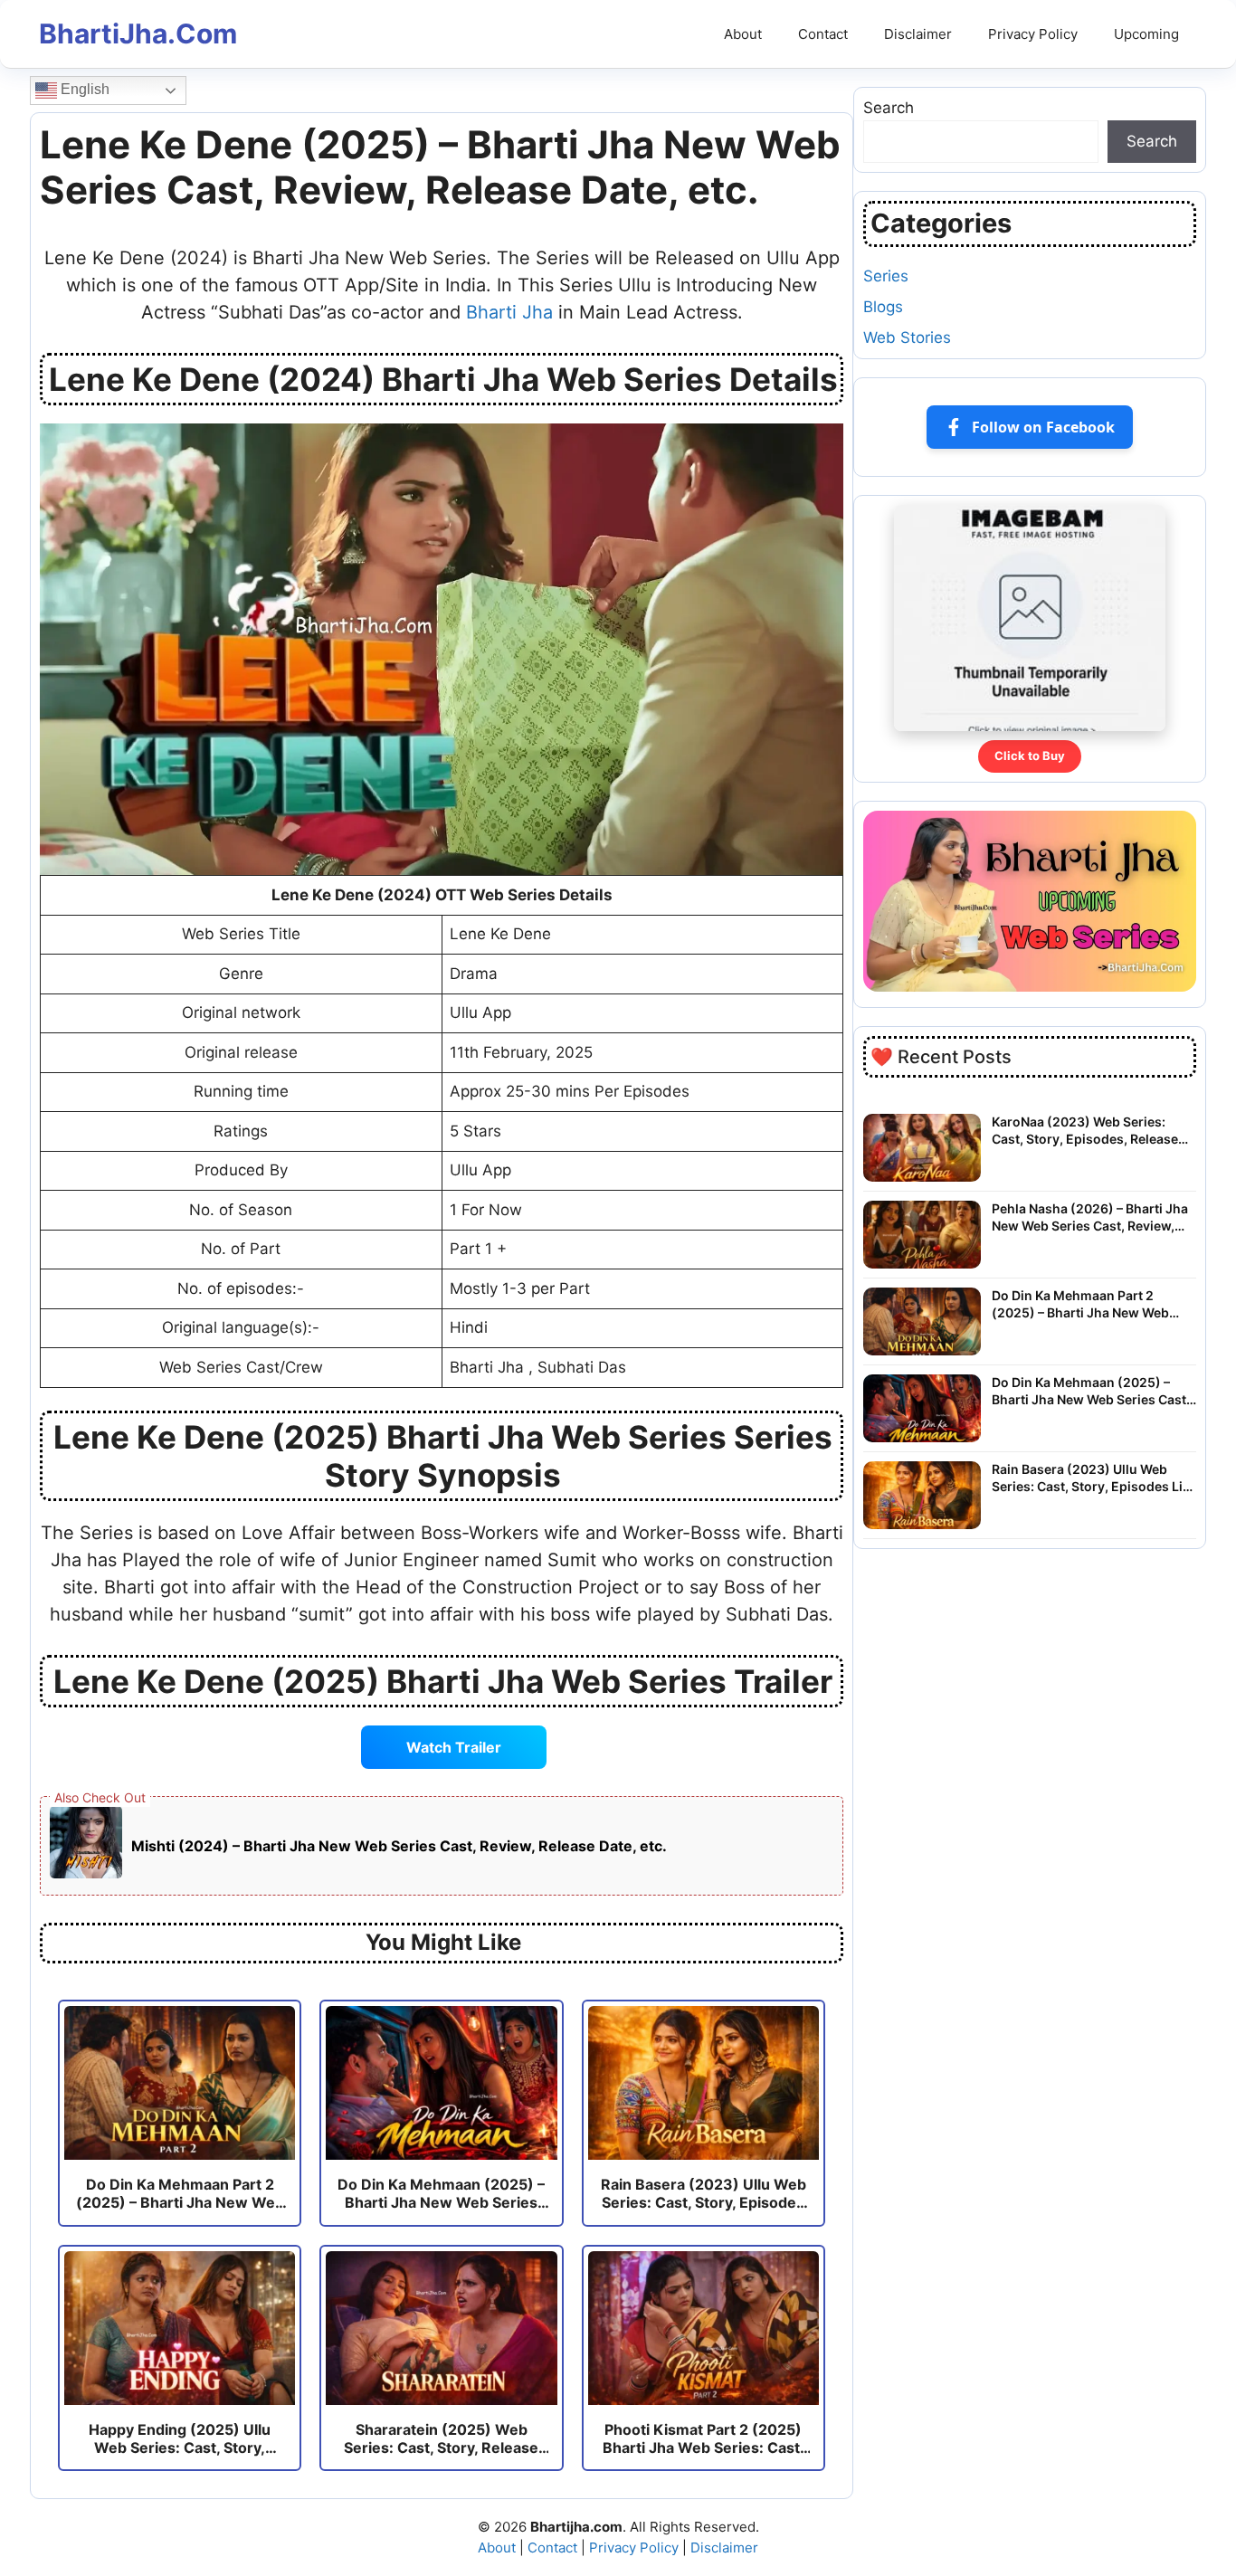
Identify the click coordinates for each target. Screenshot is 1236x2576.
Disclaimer (918, 34)
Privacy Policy (1033, 34)
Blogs (883, 307)
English (83, 89)
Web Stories (907, 337)
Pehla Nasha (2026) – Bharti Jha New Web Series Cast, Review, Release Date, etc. (1090, 1218)
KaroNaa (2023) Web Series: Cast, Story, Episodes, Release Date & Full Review (1085, 1131)
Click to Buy (1030, 756)
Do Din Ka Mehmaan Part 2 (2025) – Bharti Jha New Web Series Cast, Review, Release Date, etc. (1080, 1305)
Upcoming (1146, 34)
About (743, 34)
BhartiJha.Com (138, 33)
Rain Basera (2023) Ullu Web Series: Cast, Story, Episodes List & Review (1093, 1478)
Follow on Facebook (1043, 427)
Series (886, 276)
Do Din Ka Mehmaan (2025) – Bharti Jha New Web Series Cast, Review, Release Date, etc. (1091, 1392)
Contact (823, 34)
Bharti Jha (509, 312)
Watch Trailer (454, 1747)
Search (889, 108)
